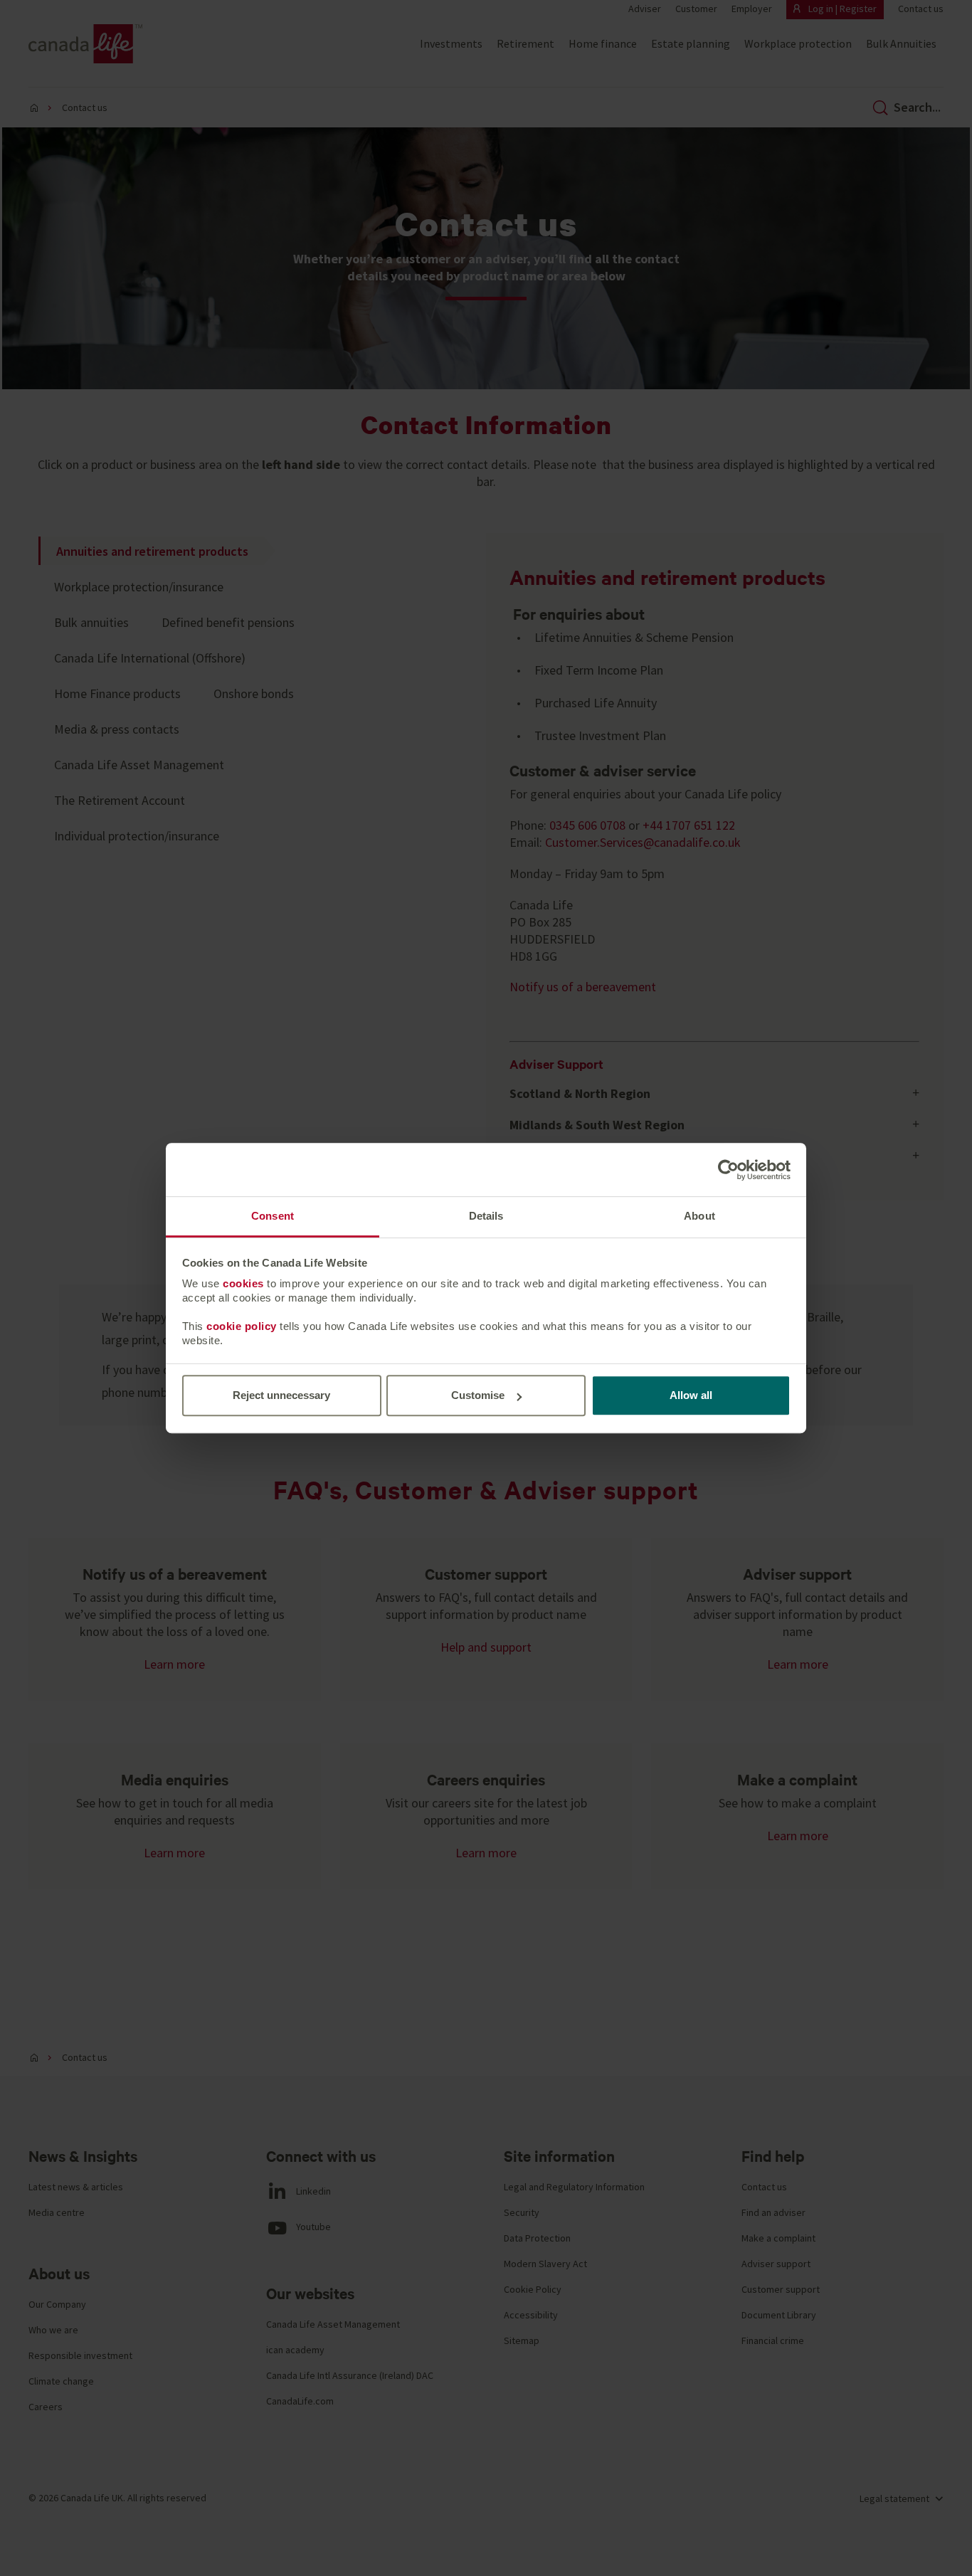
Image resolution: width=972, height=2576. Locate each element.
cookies (243, 1283)
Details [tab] (486, 1216)
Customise (478, 1395)
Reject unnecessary (281, 1395)
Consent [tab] (273, 1216)
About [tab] (699, 1216)
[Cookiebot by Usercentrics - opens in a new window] (728, 1170)
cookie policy (242, 1326)
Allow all (691, 1395)
